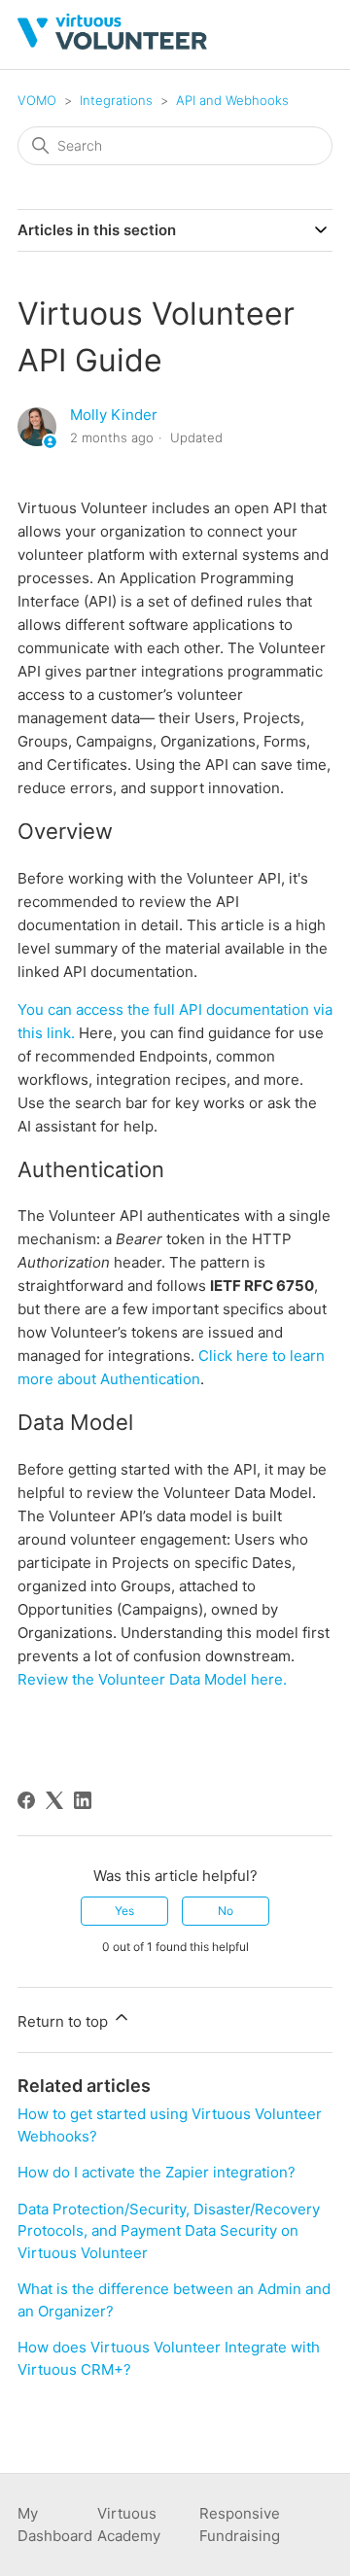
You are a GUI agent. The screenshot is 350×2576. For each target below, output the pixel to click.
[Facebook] (26, 1800)
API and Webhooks (232, 100)
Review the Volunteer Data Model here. (152, 1679)
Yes (124, 1911)
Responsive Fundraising (240, 2524)
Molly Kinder (114, 415)
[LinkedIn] (83, 1800)
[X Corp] (54, 1800)
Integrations (116, 100)
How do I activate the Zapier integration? (157, 2172)
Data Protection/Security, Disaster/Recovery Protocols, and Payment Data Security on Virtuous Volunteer (169, 2231)
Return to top (65, 2021)
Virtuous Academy (129, 2524)
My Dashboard (55, 2524)
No (226, 1911)
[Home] (112, 44)
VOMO (37, 100)
